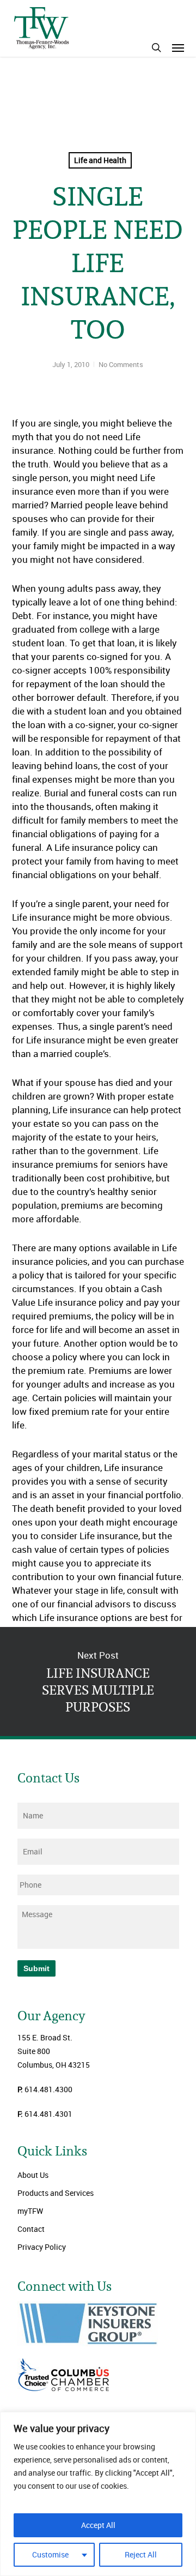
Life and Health (100, 160)
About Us (33, 2175)
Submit (36, 1968)
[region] (98, 2494)
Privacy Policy (42, 2247)
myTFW (30, 2211)
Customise (50, 2554)
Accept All (98, 2525)
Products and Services (56, 2193)
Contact (31, 2229)
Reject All (141, 2554)
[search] (156, 47)
